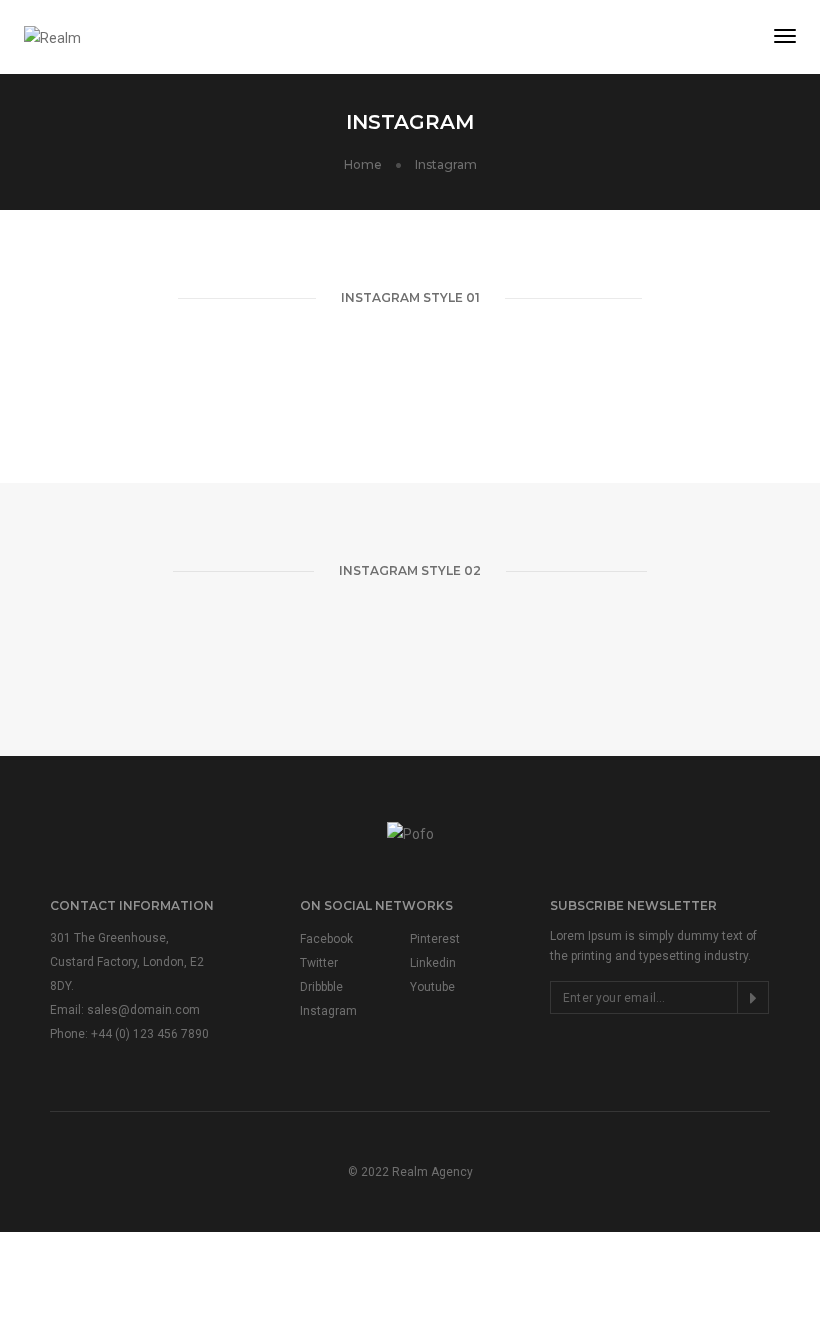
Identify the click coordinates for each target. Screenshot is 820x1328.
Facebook (326, 939)
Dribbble (321, 987)
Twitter (319, 963)
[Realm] (52, 36)
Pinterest (435, 939)
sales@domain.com (143, 1010)
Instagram (328, 1011)
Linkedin (433, 963)
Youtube (432, 987)
